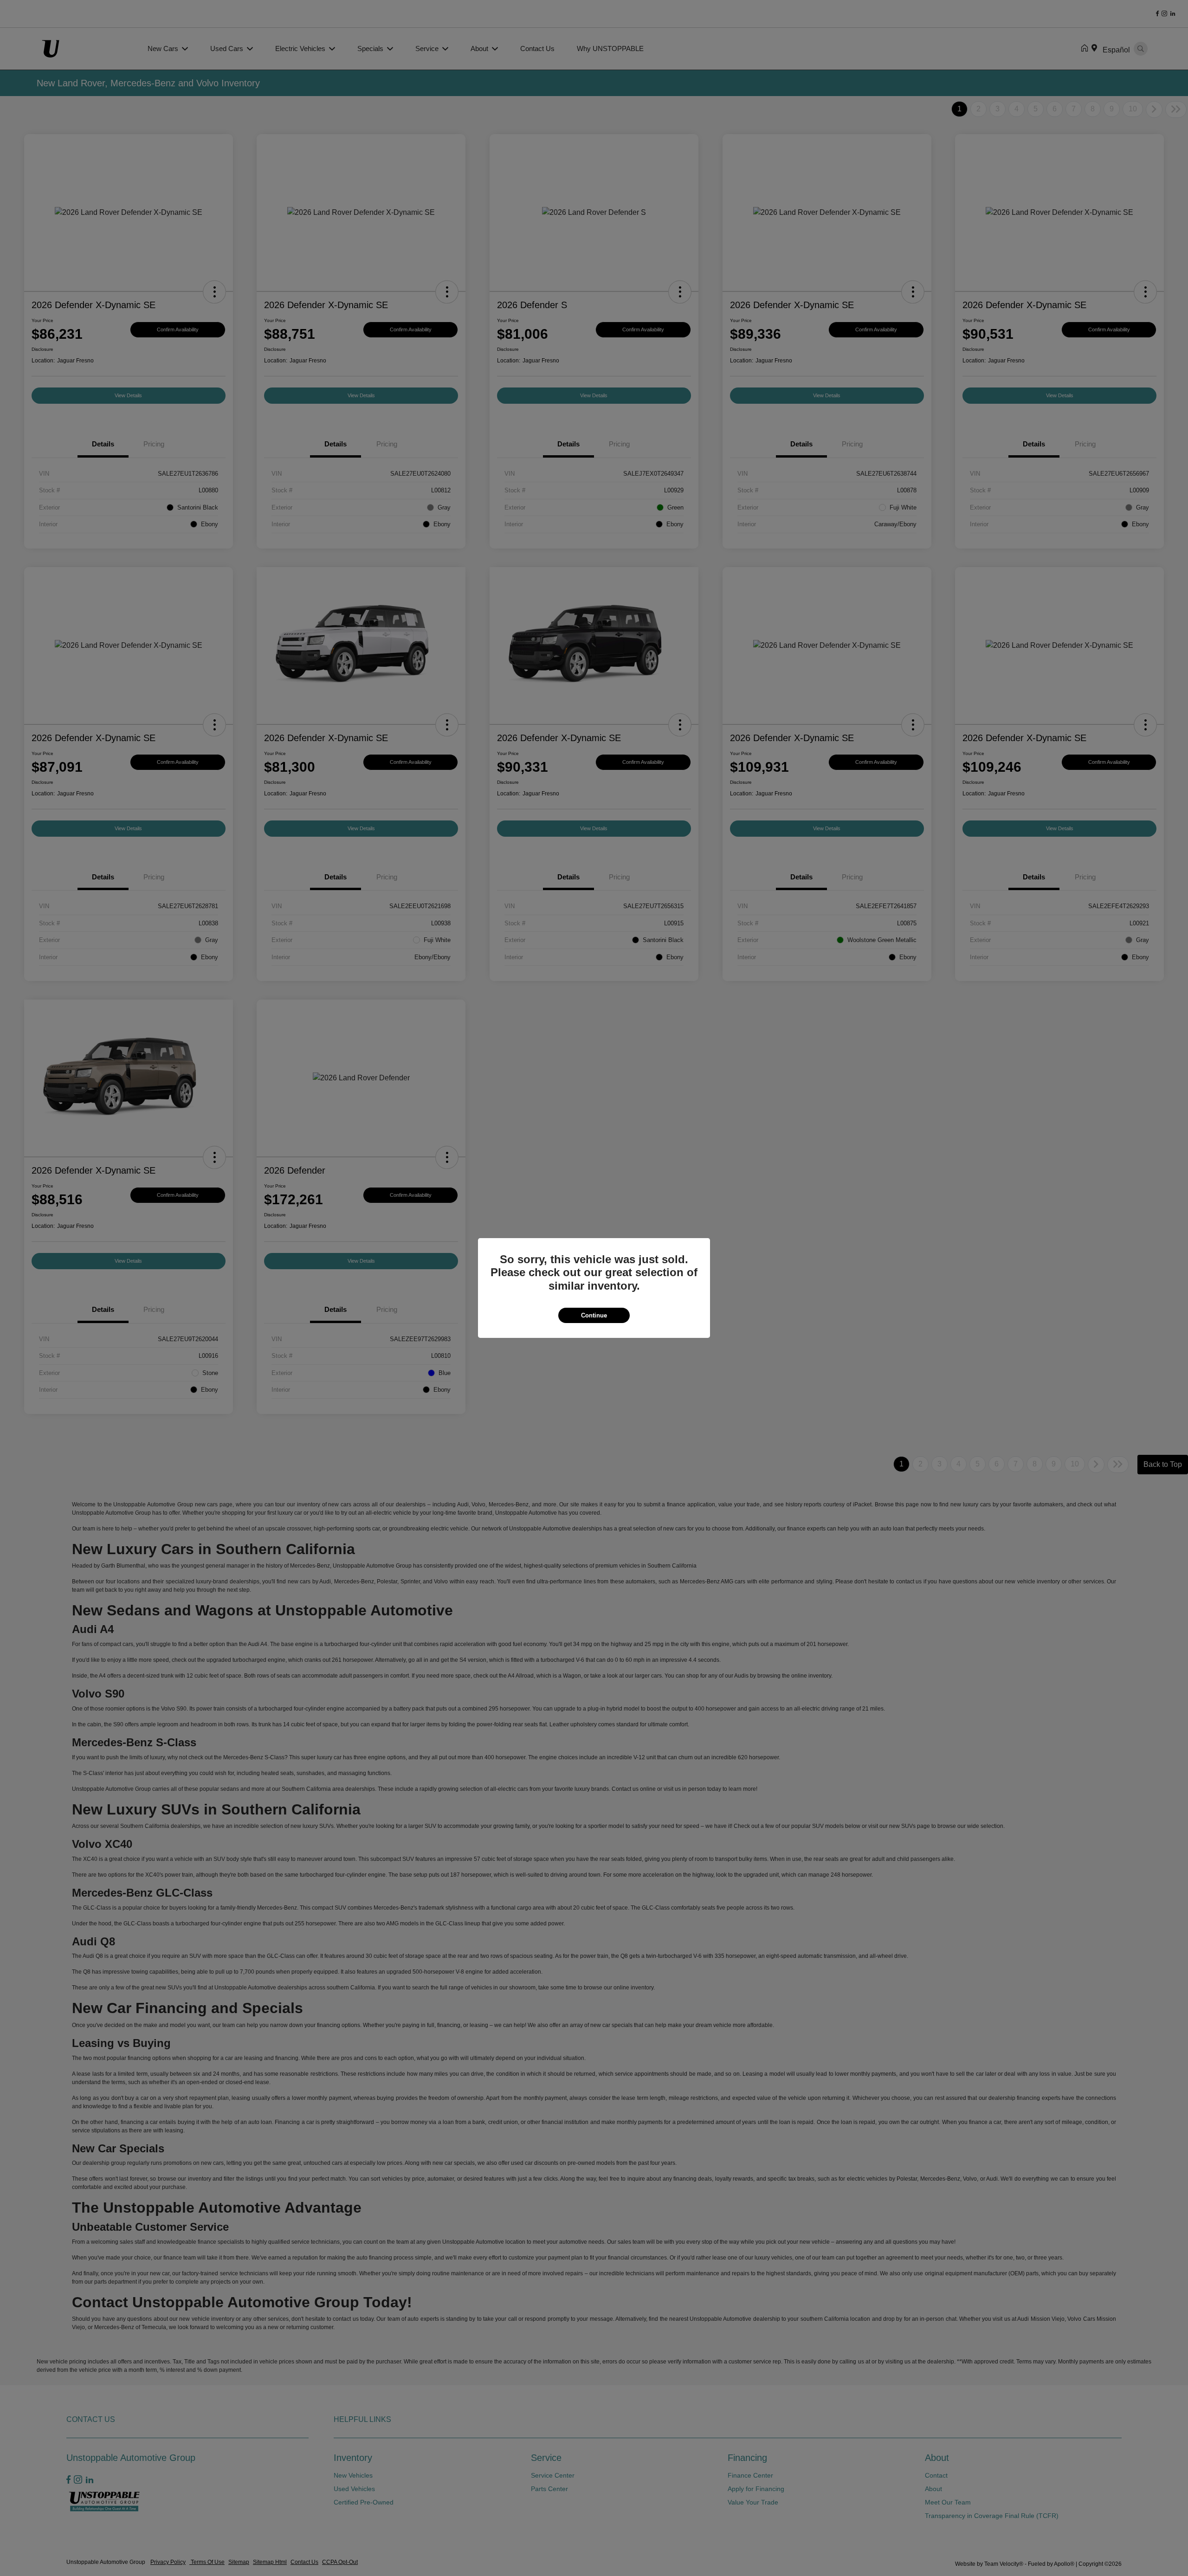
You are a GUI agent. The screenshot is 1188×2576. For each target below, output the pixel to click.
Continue (594, 1315)
